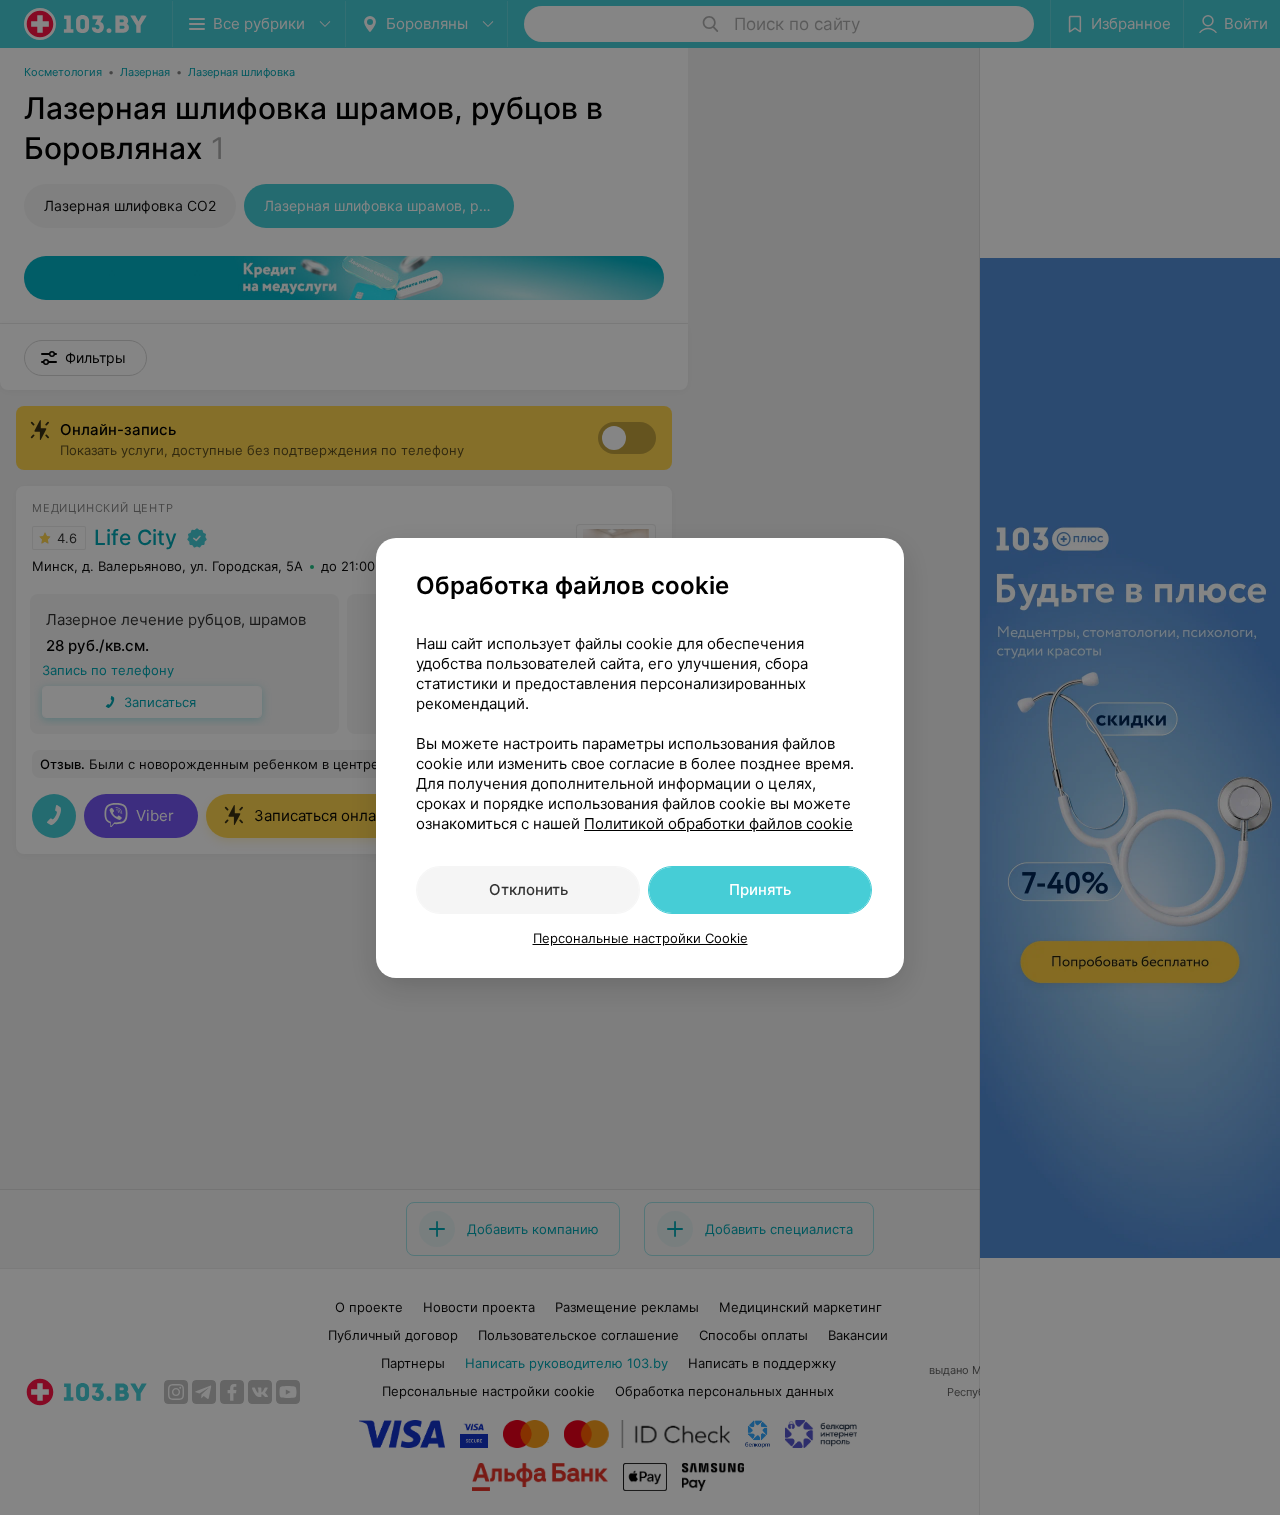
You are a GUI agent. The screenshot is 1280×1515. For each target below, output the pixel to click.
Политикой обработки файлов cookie (718, 823)
